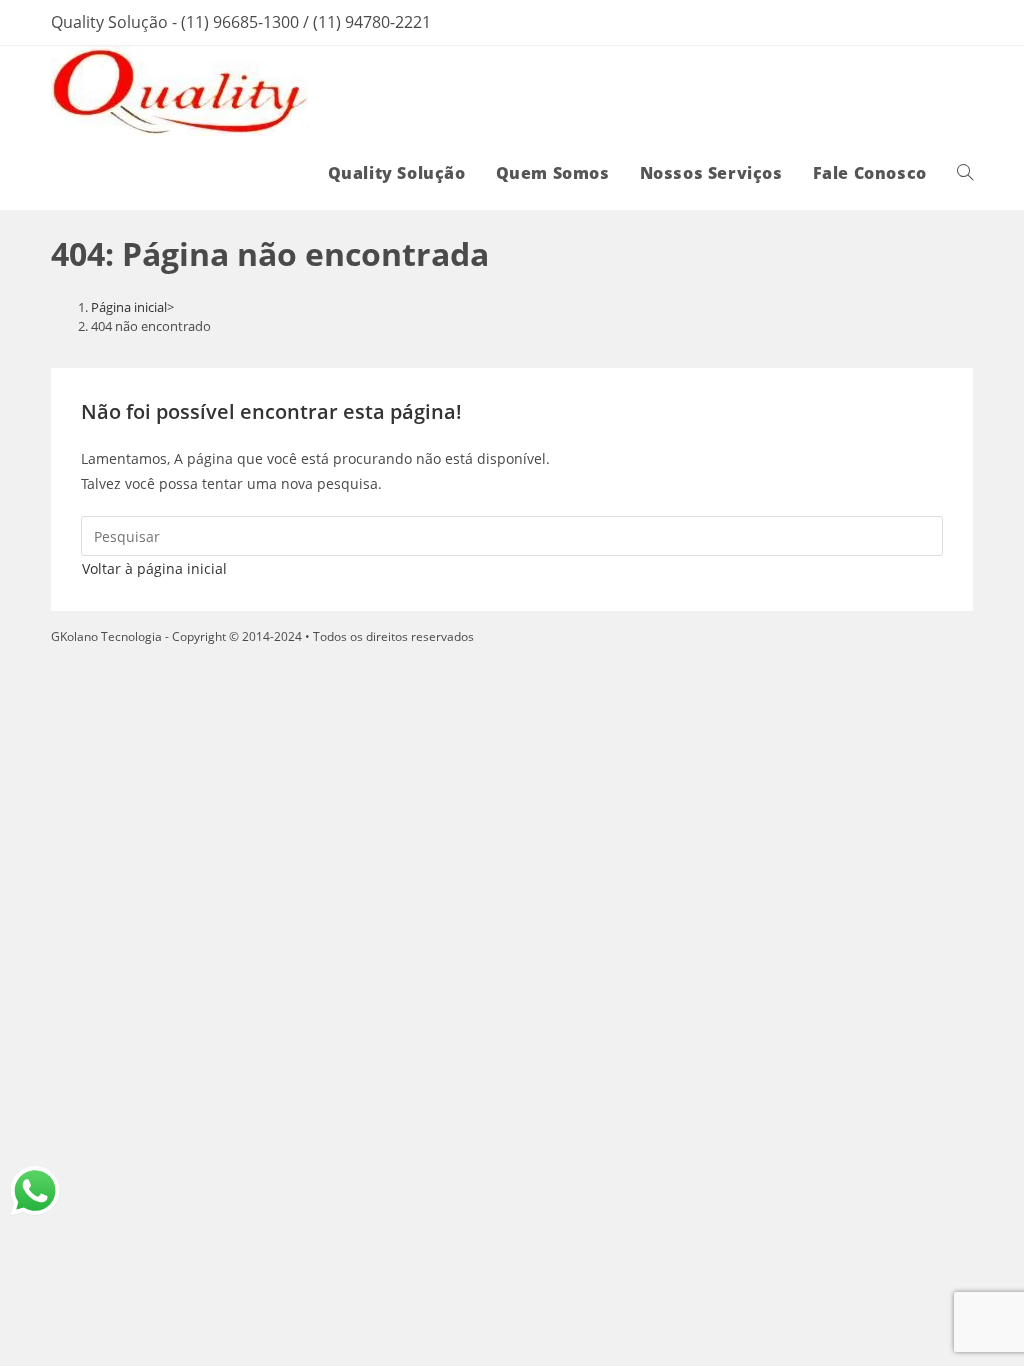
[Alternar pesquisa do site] (965, 173)
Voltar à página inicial (154, 568)
